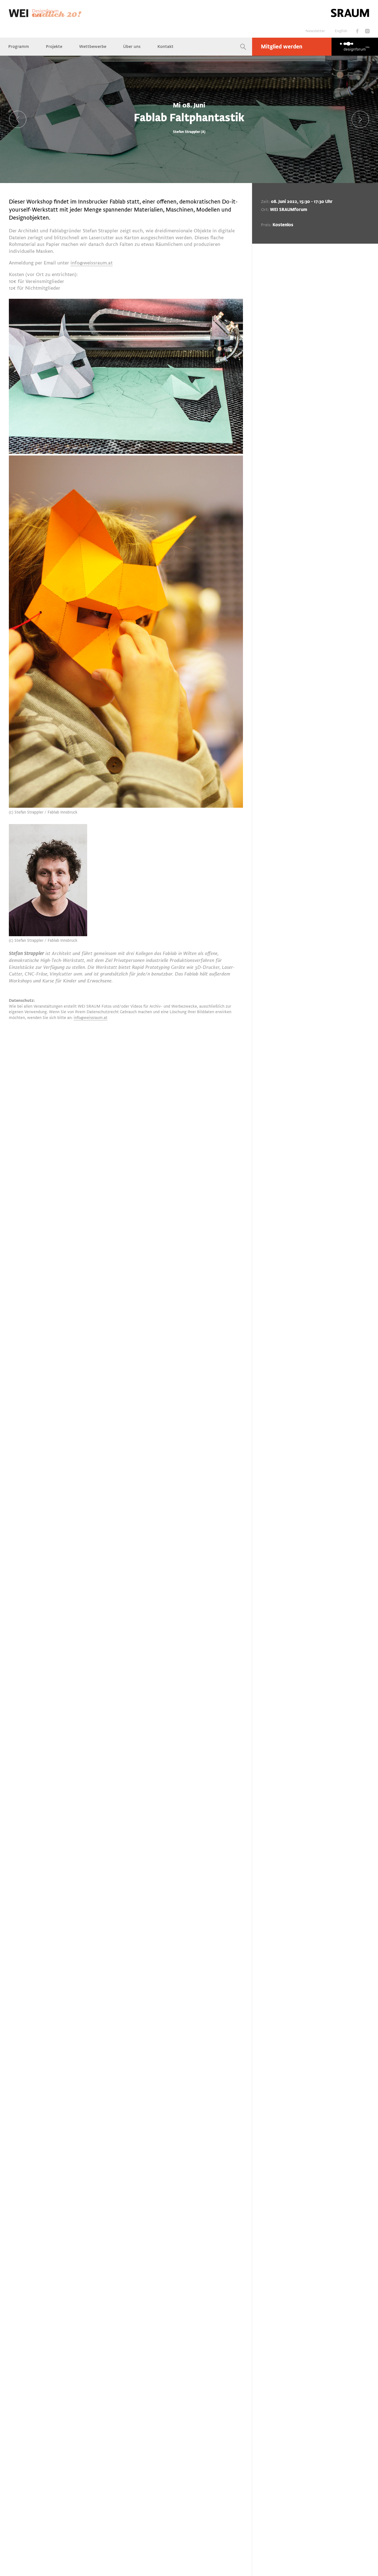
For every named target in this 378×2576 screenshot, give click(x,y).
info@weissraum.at (92, 263)
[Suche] (243, 47)
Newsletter (315, 31)
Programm (19, 47)
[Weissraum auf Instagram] (367, 31)
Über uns (132, 47)
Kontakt (165, 47)
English (341, 31)
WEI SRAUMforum (289, 210)
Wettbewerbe (93, 47)
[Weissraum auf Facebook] (357, 31)
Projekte (54, 47)
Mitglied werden (282, 47)
